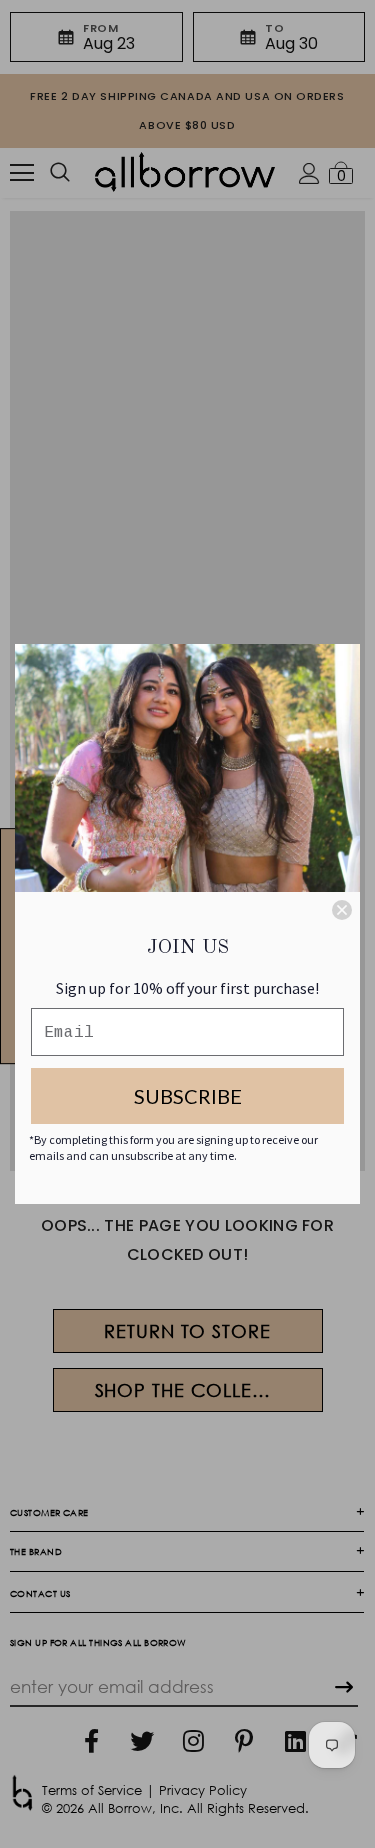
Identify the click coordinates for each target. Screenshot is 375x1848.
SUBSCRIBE (188, 1096)
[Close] (342, 910)
